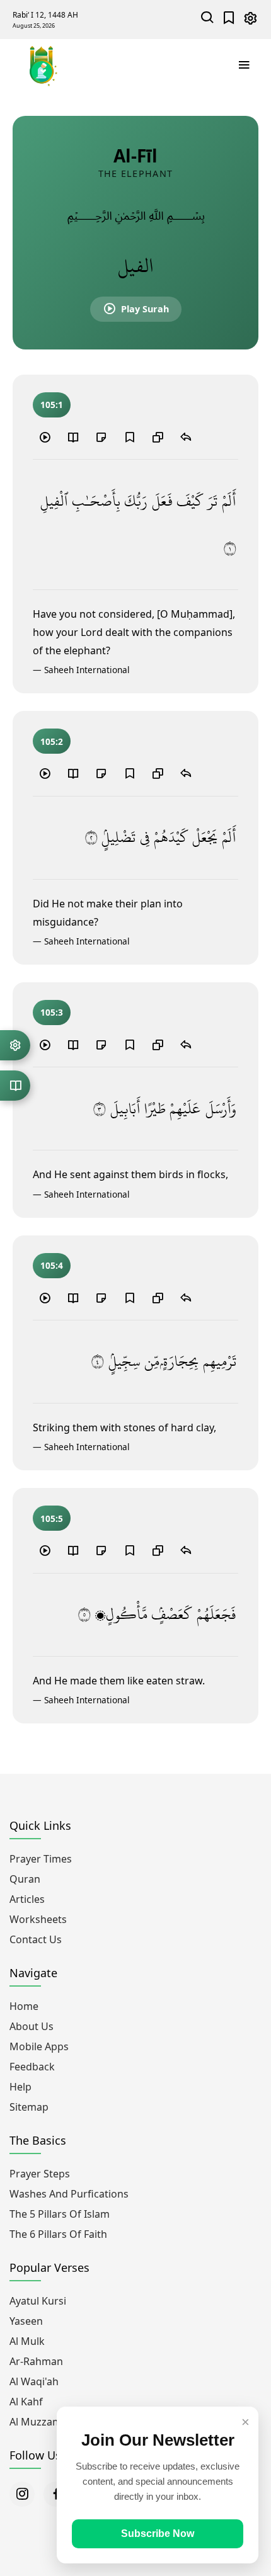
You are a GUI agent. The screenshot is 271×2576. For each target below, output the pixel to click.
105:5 (52, 1518)
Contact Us (36, 1939)
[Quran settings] (15, 1045)
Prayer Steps (40, 2174)
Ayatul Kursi (38, 2301)
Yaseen (26, 2321)
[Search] (208, 19)
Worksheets (38, 1919)
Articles (27, 1899)
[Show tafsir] (73, 437)
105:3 (52, 1012)
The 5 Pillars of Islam (60, 2214)
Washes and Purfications (69, 2194)
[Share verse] (186, 437)
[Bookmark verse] (129, 437)
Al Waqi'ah (34, 2381)
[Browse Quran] (15, 1086)
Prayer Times (41, 1859)
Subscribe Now (158, 2533)
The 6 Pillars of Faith (58, 2234)
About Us (32, 2026)
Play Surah (145, 309)
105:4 (52, 1265)
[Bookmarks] (229, 19)
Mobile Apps (39, 2046)
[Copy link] (158, 437)
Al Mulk (27, 2341)
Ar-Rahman (36, 2361)
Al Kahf (26, 2402)
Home (24, 2006)
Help (20, 2087)
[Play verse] (45, 437)
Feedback (32, 2067)
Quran (25, 1879)
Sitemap (29, 2107)
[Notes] (101, 437)
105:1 (52, 405)
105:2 (52, 741)
